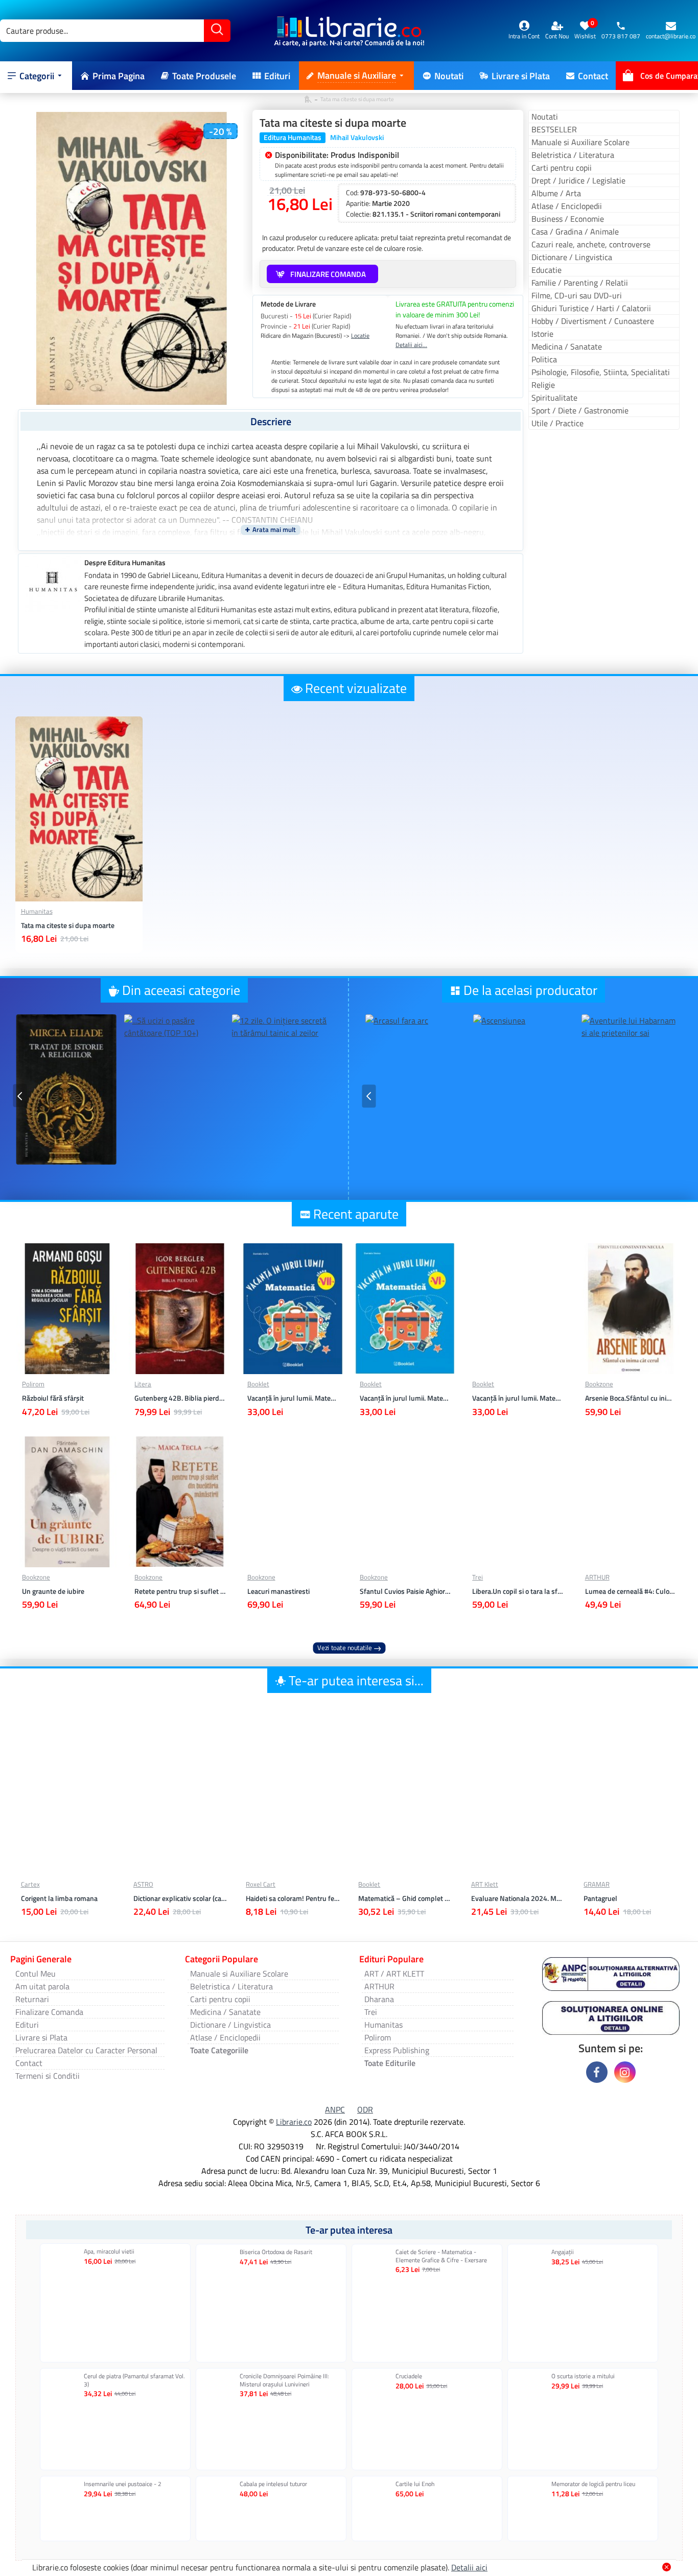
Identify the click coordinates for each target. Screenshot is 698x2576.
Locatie (360, 336)
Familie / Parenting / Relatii (580, 283)
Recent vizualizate (356, 688)
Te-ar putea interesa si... (356, 1680)
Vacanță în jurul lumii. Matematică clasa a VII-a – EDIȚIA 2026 (293, 1398)
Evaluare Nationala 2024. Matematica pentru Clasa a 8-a (518, 1898)
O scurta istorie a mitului (583, 2376)
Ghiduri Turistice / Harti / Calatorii (591, 308)
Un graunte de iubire (53, 1591)
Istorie (542, 334)
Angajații (563, 2252)
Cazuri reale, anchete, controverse (591, 244)
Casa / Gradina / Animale (575, 231)
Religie (543, 385)
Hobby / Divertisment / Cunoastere (593, 321)
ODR (365, 2109)
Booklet (258, 1384)
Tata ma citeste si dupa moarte (68, 925)
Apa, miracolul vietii (109, 2252)
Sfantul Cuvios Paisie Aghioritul (405, 1591)
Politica (544, 359)
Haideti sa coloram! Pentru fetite (293, 1898)
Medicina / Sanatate (567, 346)
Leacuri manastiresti (278, 1591)
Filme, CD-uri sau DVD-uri (577, 295)
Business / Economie (568, 219)
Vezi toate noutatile (345, 1648)
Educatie (546, 270)
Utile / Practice (557, 423)
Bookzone (599, 1384)
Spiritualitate (554, 398)
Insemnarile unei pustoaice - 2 (123, 2484)
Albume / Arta (556, 193)
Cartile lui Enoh (415, 2484)
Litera (143, 1384)
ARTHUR (597, 1577)
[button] (20, 1096)
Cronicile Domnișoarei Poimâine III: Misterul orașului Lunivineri (284, 2380)
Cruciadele (409, 2376)
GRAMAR (597, 1884)
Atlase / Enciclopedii (567, 206)
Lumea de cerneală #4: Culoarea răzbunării (631, 1591)
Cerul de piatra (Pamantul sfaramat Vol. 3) (134, 2380)
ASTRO (143, 1884)
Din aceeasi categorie (181, 990)
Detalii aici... (411, 345)
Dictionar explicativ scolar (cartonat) (180, 1898)
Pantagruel (600, 1898)
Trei (478, 1577)
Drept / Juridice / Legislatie (578, 180)
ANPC (335, 2109)
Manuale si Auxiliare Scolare (580, 142)
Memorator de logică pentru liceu (593, 2484)
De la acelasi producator (530, 990)
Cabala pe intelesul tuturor (273, 2484)
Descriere (271, 421)
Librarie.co (294, 2122)
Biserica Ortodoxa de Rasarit (276, 2252)
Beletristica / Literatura (573, 155)
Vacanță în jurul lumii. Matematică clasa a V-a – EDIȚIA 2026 (518, 1398)
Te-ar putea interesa (349, 2230)
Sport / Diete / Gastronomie (580, 410)
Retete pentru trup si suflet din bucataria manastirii (180, 1591)
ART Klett (485, 1884)
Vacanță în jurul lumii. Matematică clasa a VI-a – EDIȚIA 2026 (405, 1398)
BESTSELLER (554, 129)
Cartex (30, 1884)
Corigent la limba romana (59, 1898)
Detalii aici (469, 2567)
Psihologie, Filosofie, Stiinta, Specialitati (601, 372)
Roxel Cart (261, 1884)
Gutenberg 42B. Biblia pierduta (180, 1398)
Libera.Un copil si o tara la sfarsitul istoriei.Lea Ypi (518, 1591)
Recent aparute (356, 1214)
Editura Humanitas (293, 137)
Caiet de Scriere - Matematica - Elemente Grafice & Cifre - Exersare (441, 2256)
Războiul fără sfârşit (53, 1398)
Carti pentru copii (562, 168)
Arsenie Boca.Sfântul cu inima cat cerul (631, 1398)
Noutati (545, 117)
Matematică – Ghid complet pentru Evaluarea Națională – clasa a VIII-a (405, 1898)
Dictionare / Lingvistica (572, 257)
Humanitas (37, 911)
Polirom (33, 1384)
